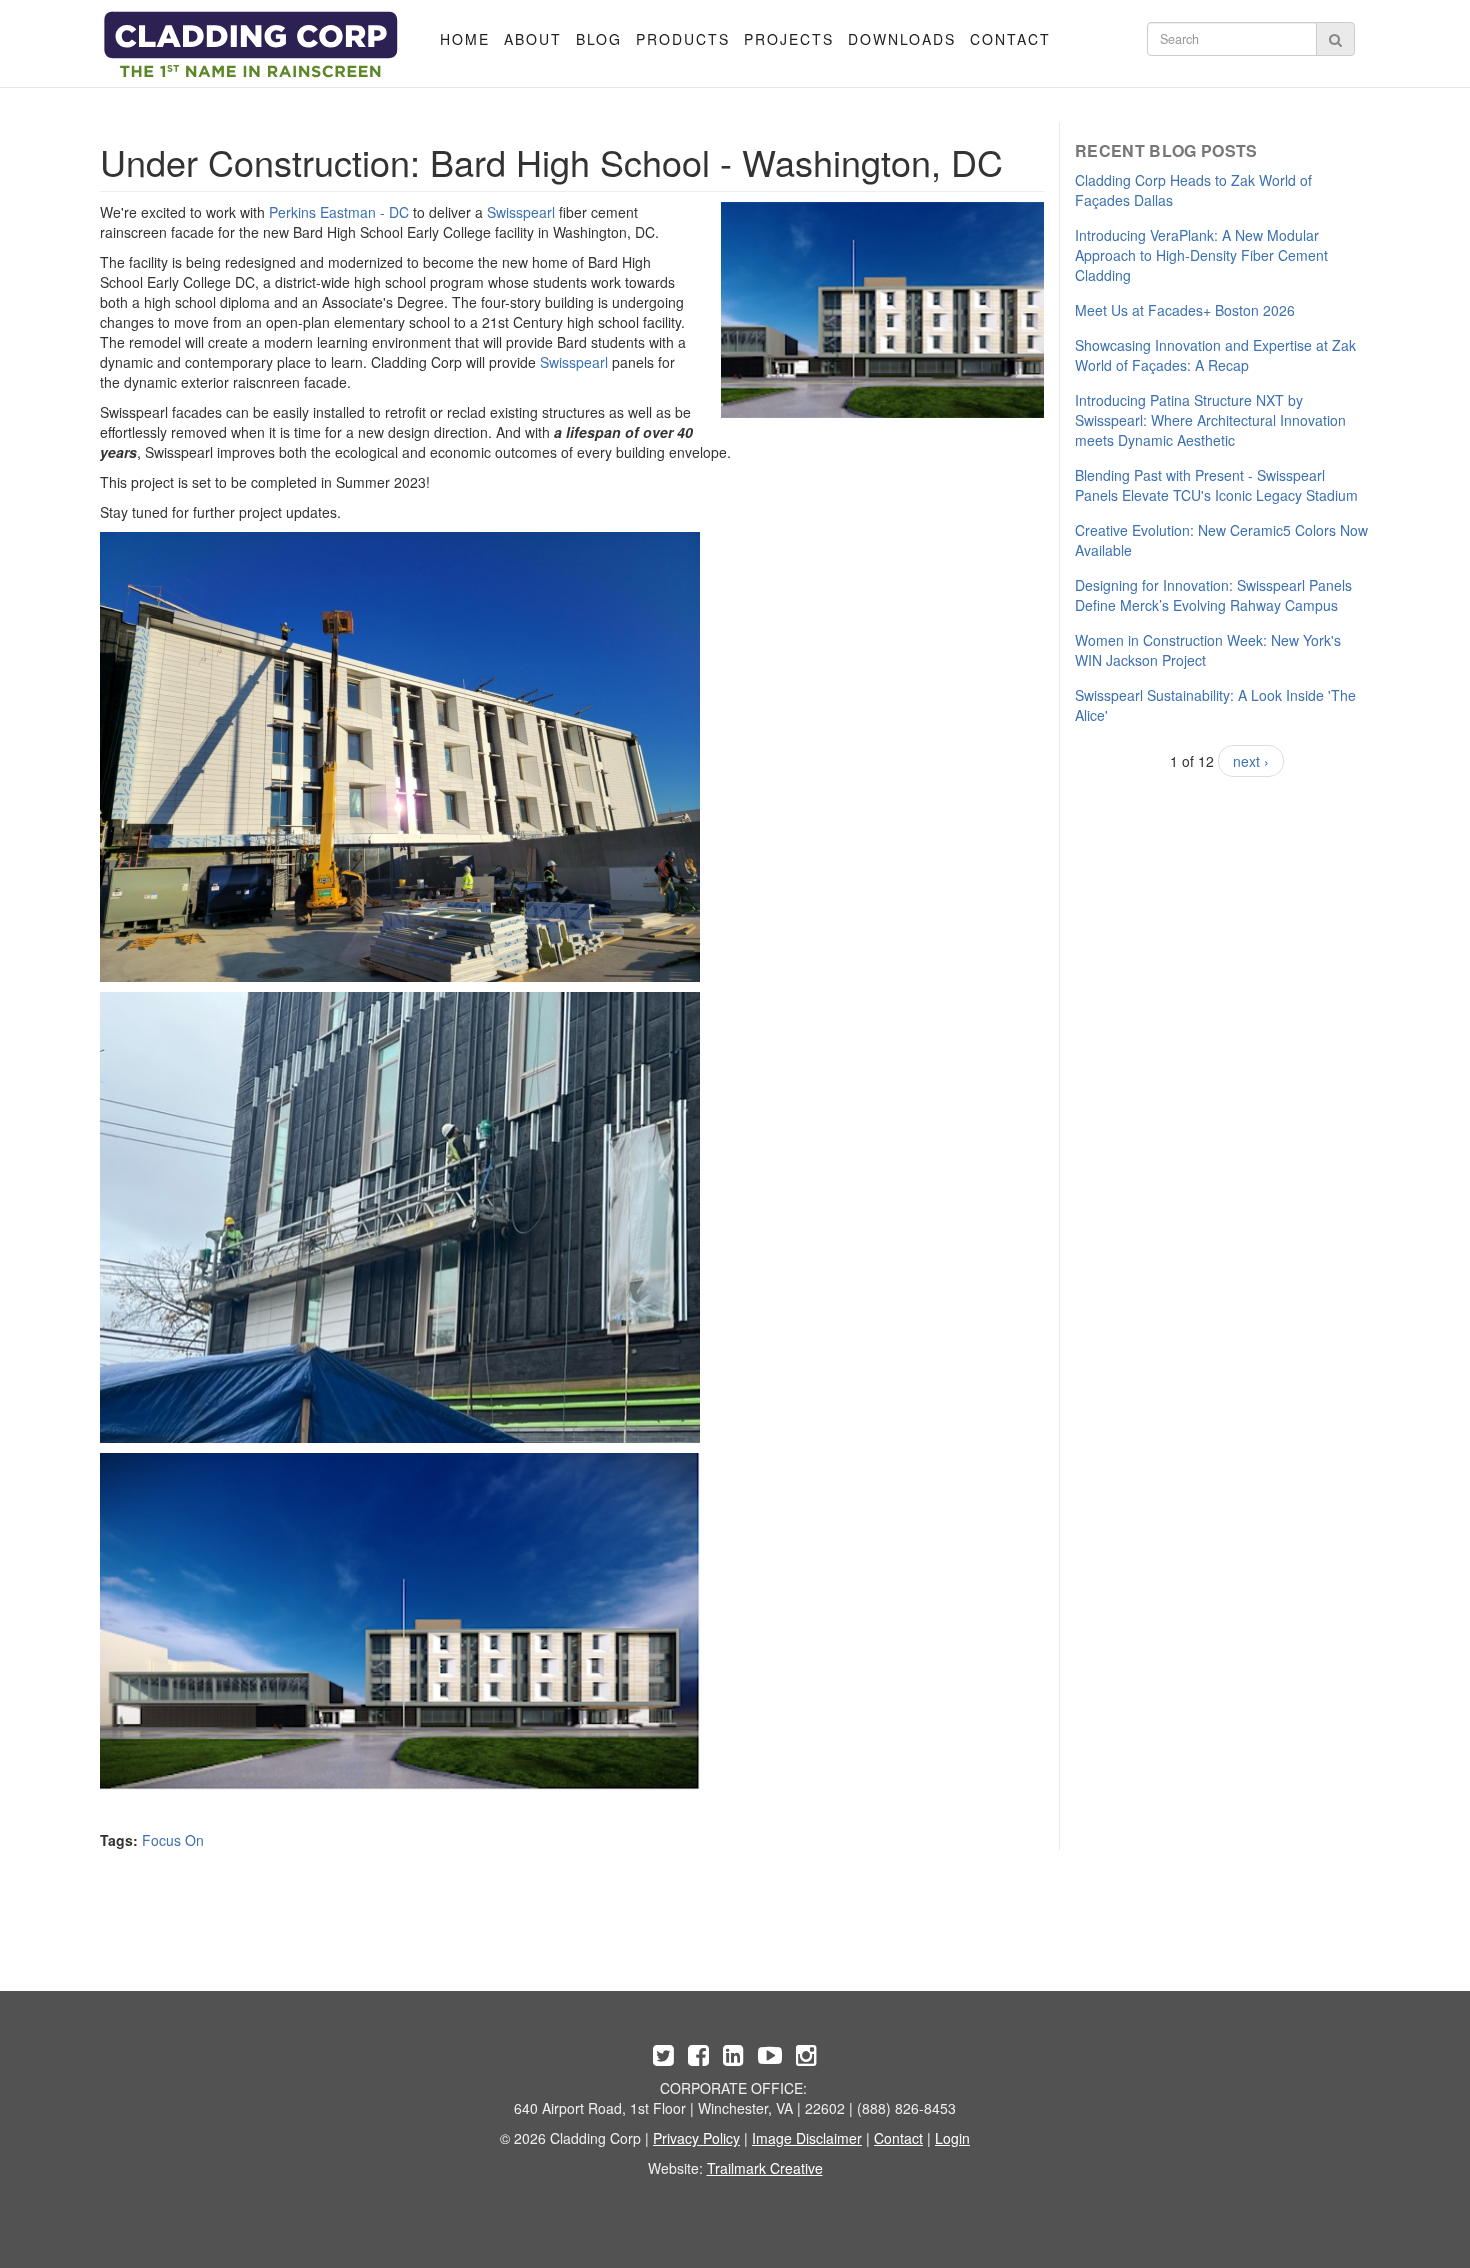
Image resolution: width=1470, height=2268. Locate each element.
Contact (1010, 39)
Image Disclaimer (807, 2138)
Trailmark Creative (765, 2168)
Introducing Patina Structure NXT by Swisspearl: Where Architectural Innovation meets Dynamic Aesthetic (1210, 420)
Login (952, 2138)
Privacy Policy (696, 2138)
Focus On (173, 1840)
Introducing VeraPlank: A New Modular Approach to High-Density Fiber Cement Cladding (1201, 255)
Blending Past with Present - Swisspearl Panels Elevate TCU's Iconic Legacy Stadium (1216, 485)
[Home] (251, 44)
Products (683, 39)
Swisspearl (521, 212)
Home (465, 39)
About (533, 39)
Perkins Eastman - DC (339, 212)
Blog (599, 39)
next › (1251, 761)
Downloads (902, 39)
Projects (789, 39)
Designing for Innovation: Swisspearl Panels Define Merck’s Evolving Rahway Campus (1213, 595)
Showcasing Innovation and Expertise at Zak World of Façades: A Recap (1215, 355)
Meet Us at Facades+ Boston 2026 (1185, 310)
